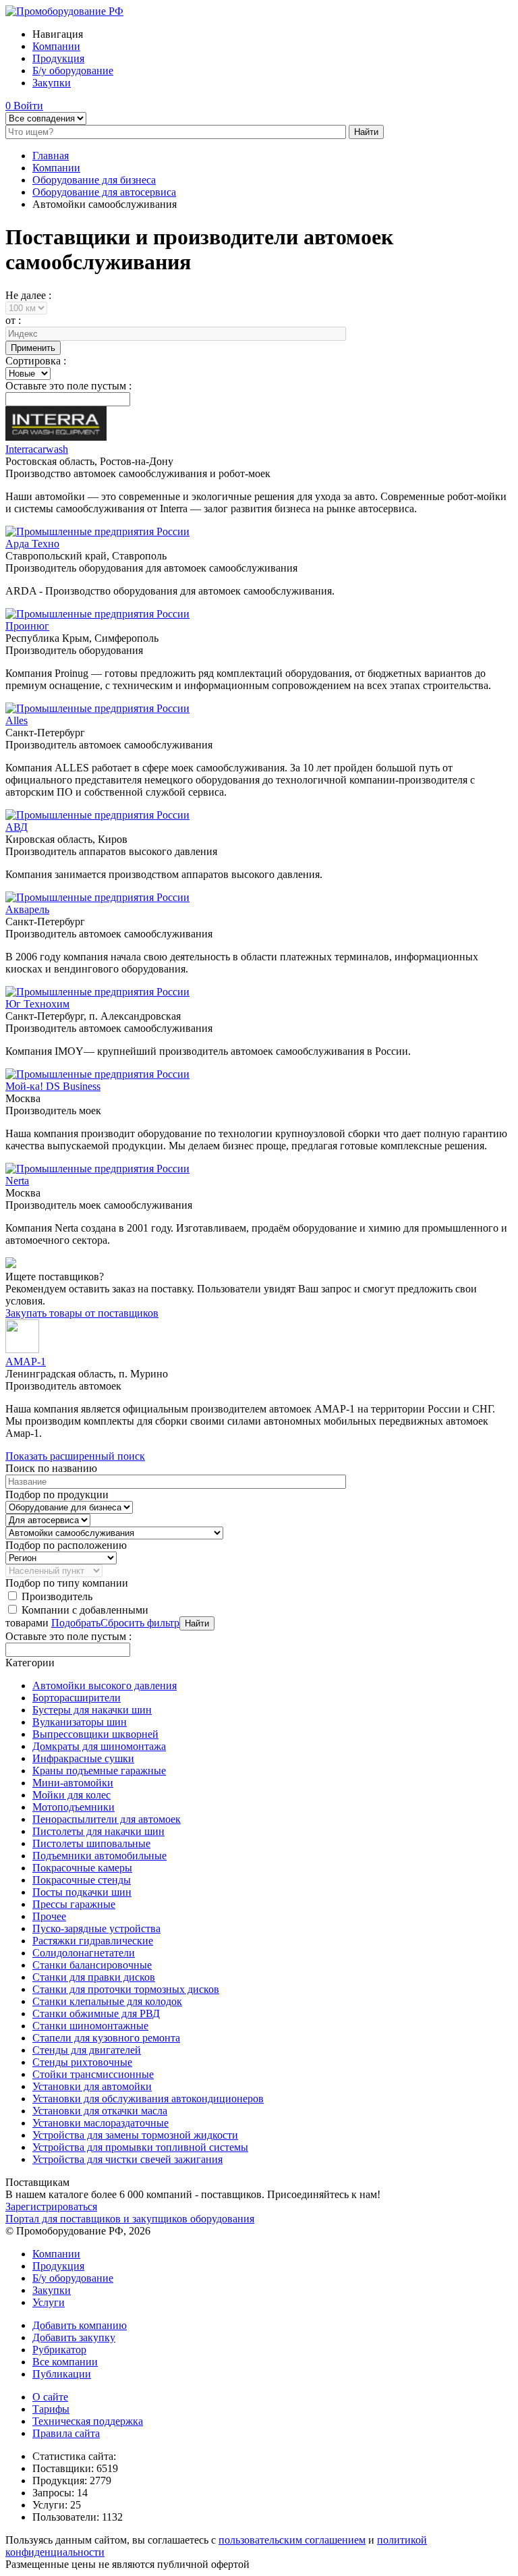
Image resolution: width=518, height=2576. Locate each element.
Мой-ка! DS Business (53, 1086)
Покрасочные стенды (82, 1880)
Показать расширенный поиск (75, 1456)
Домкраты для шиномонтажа (99, 1746)
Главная (51, 156)
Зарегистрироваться (51, 2207)
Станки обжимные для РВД (96, 2013)
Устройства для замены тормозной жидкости (135, 2135)
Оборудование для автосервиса (104, 192)
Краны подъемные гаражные (99, 1771)
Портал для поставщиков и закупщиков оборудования (130, 2219)
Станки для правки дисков (94, 1977)
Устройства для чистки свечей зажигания (127, 2159)
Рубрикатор (59, 2350)
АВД (17, 827)
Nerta (17, 1181)
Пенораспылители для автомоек (107, 1819)
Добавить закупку (74, 2337)
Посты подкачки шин (82, 1892)
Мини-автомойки (73, 1783)
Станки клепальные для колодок (107, 2001)
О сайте (50, 2397)
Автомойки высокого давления (105, 1686)
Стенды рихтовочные (82, 2062)
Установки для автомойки (92, 2086)
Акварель (27, 909)
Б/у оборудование (73, 71)
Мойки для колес (71, 1795)
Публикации (62, 2374)
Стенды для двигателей (87, 2050)
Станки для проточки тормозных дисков (126, 1989)
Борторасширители (77, 1698)
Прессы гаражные (74, 1904)
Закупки (52, 83)
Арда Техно (32, 544)
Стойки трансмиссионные (93, 2074)
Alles (17, 720)
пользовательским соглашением (292, 2540)
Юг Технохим (37, 1004)
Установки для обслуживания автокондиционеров (148, 2099)
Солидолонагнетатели (84, 1953)
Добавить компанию (80, 2325)
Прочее (49, 1916)
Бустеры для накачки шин (92, 1710)
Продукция (58, 58)
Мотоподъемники (74, 1807)
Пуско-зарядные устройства (96, 1928)
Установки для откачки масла (100, 2111)
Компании (56, 46)
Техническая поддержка (88, 2421)
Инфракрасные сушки (83, 1758)
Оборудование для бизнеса (94, 180)
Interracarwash (37, 449)
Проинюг (27, 626)
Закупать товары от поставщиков (82, 1313)
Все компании (65, 2362)
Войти (28, 106)
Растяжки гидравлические (93, 1941)
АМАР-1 (26, 1362)
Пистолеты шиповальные (91, 1843)
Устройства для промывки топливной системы (140, 2147)
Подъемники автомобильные (99, 1856)
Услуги (49, 2302)
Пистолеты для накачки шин (98, 1831)
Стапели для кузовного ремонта (106, 2038)
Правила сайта (66, 2433)
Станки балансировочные (92, 1965)
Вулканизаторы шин (80, 1722)
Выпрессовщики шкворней (95, 1734)
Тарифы (51, 2409)
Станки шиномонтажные (90, 2026)
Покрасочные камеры (82, 1868)
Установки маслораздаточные (100, 2123)
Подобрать (76, 1623)
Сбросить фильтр (140, 1623)
